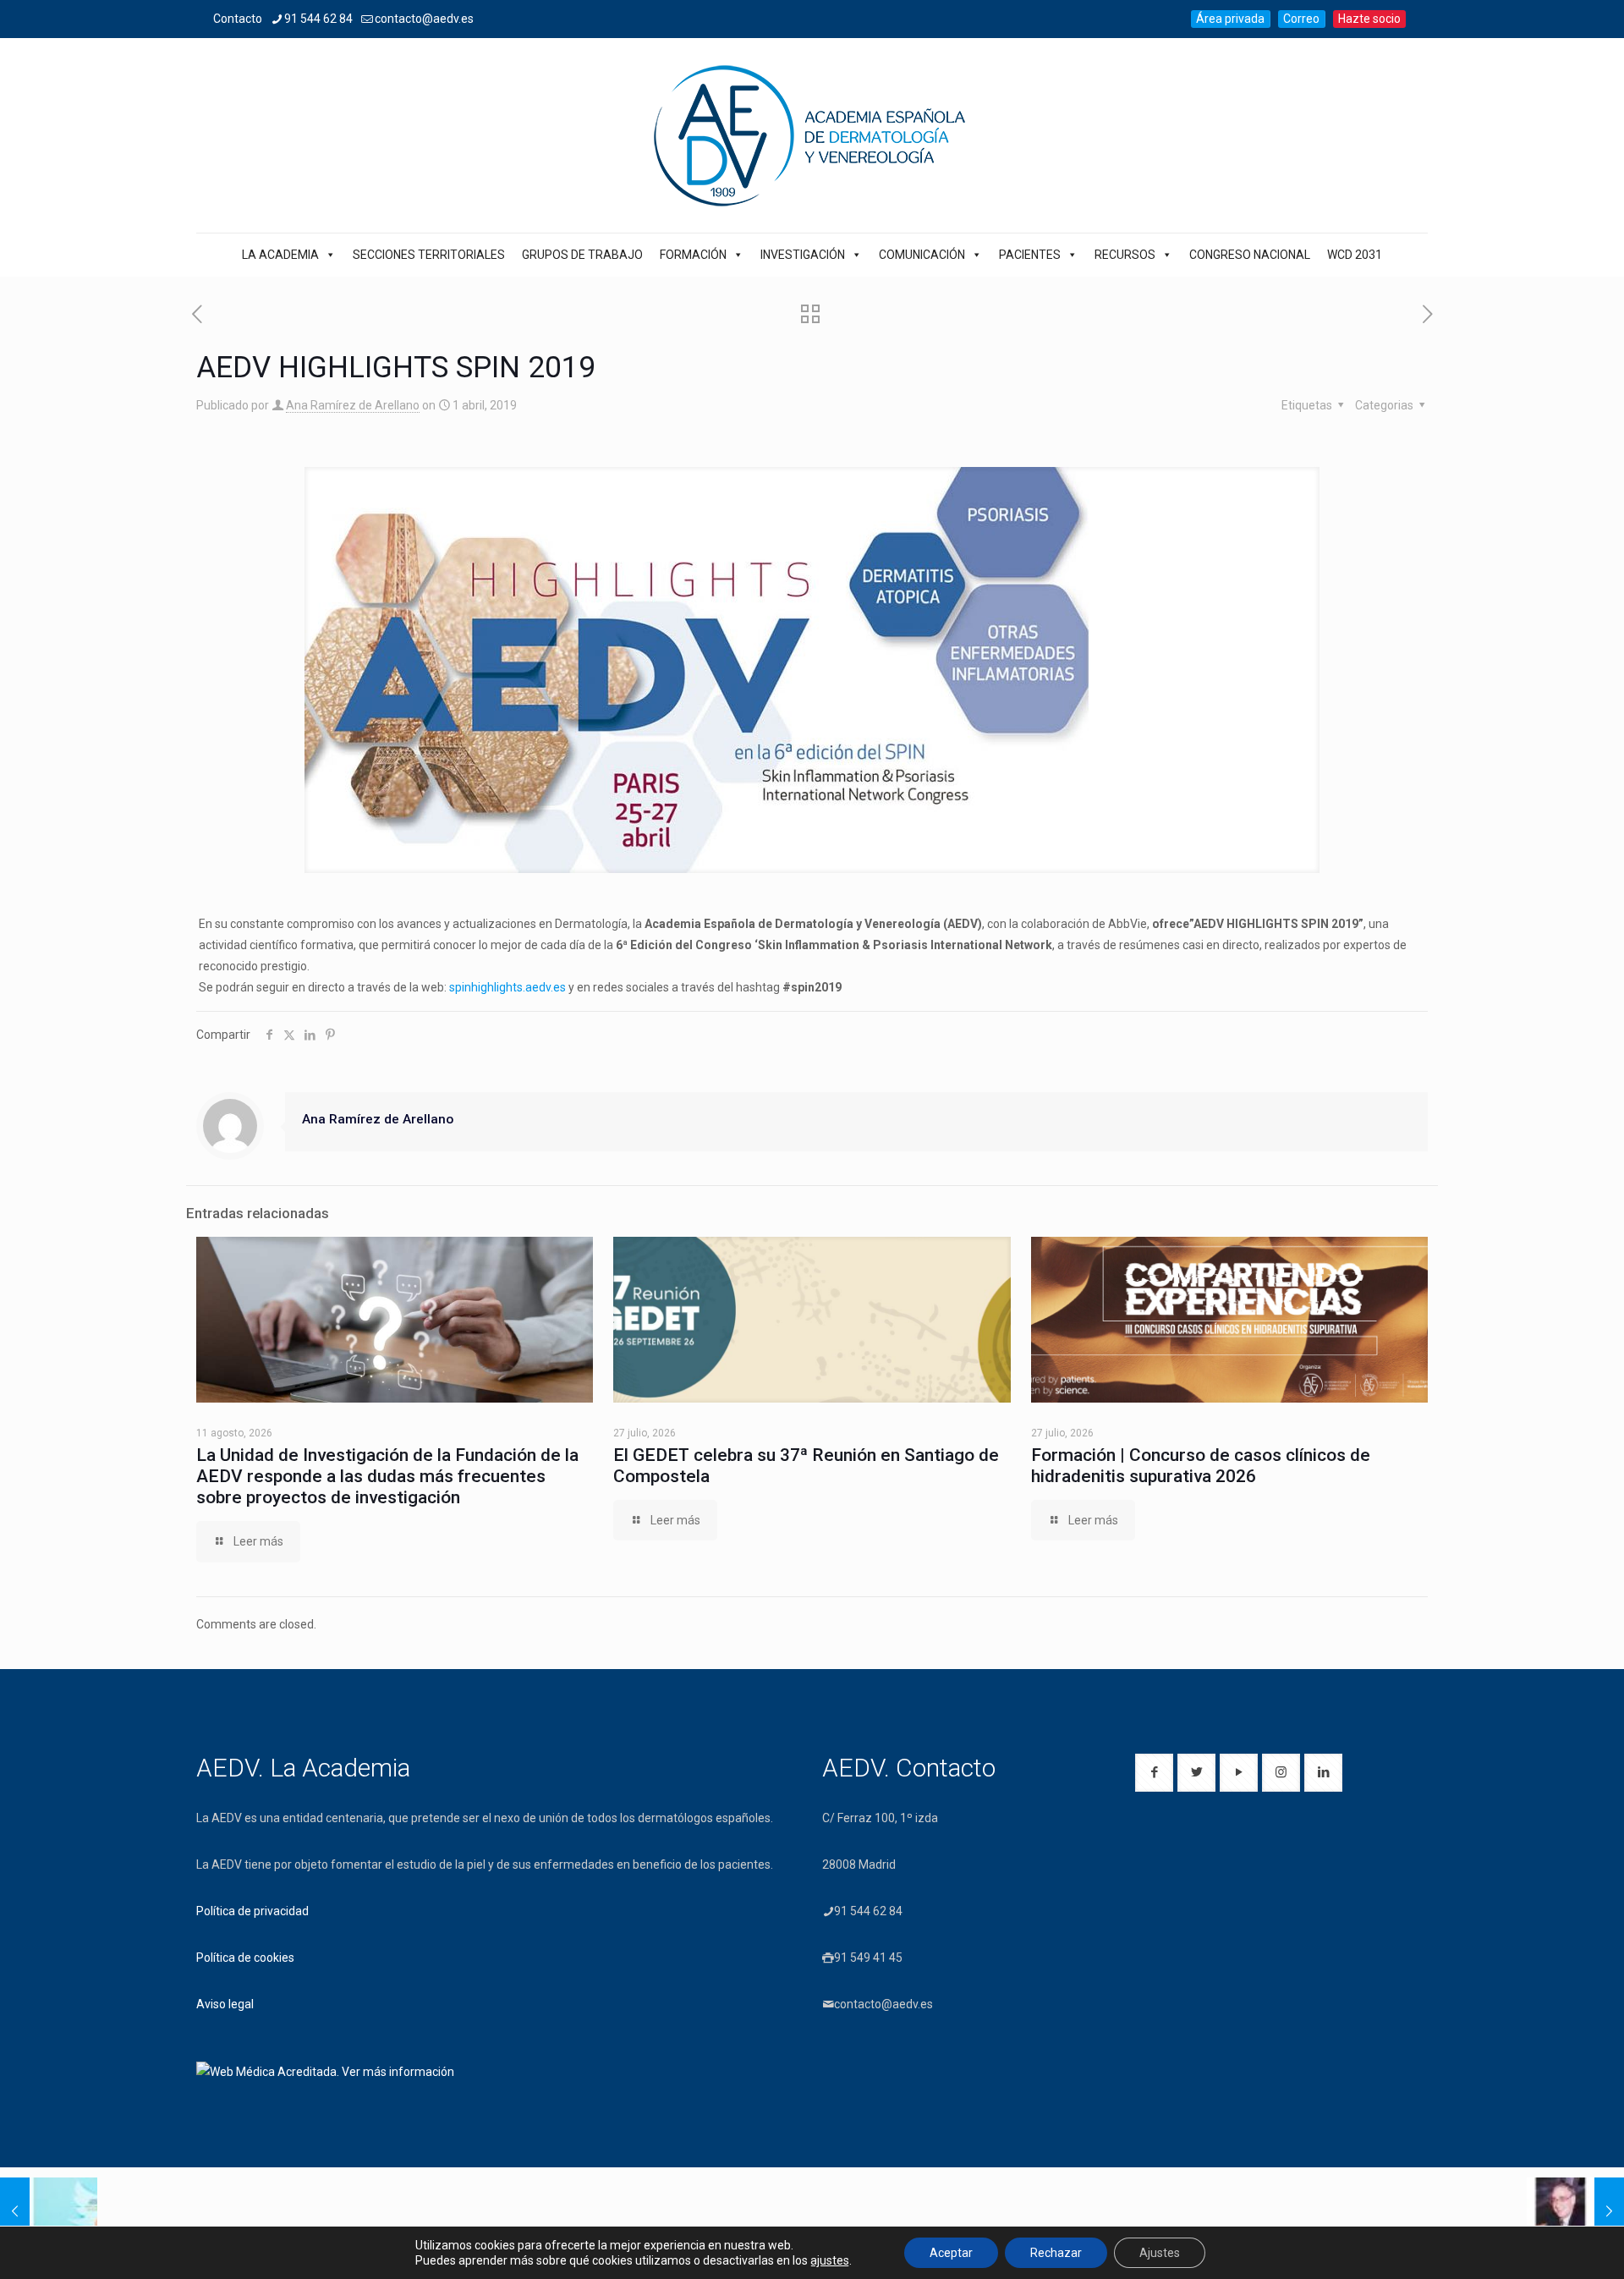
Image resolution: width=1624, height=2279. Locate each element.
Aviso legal (225, 2004)
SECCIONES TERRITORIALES (429, 255)
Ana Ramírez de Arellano (353, 405)
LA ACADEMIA (280, 255)
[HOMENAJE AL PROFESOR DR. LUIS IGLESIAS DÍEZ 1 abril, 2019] (1575, 2211)
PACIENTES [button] (1030, 255)
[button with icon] (1154, 1773)
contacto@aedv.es (424, 19)
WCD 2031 (1355, 255)
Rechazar (1056, 2253)
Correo (1301, 19)
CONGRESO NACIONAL (1250, 255)
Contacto (238, 19)
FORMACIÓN (693, 255)
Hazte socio (1369, 19)
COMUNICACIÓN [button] (922, 255)
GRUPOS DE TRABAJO (582, 255)
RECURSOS (1125, 255)
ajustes (830, 2260)
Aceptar (951, 2253)
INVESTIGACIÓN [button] (803, 255)
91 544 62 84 (318, 19)
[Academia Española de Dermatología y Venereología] (812, 135)
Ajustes (1160, 2253)
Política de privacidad (252, 1911)
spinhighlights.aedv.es (507, 987)
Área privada (1230, 19)
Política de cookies (245, 1958)
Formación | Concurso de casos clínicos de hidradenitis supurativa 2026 (1201, 1466)
